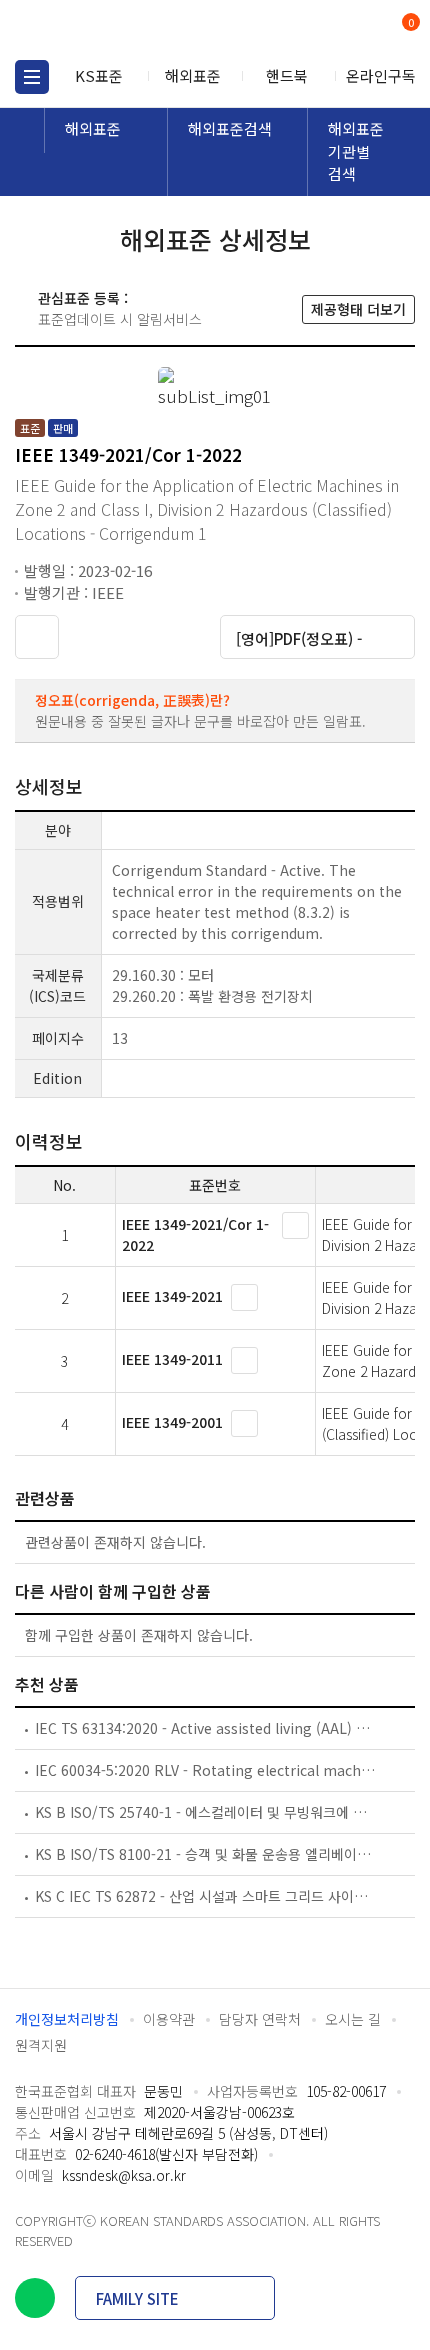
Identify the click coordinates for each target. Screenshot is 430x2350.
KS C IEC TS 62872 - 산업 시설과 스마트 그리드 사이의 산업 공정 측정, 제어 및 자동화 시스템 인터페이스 (206, 1896)
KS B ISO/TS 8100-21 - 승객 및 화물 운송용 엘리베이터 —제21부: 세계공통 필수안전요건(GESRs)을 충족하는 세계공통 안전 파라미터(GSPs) (206, 1854)
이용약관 (169, 2019)
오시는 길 (353, 2019)
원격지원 (41, 2045)
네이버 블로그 (35, 2298)
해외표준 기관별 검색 (356, 151)
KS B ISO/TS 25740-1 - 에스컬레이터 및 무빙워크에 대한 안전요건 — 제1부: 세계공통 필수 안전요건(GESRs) (206, 1812)
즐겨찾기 (37, 637)
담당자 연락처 (260, 2019)
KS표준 (99, 75)
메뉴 (32, 77)
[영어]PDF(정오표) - (299, 638)
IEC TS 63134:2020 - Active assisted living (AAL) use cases (206, 1728)
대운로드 (137, 636)
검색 (327, 30)
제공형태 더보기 (358, 309)
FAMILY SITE (137, 2298)
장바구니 (409, 24)
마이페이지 (362, 30)
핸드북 (287, 75)
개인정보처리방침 (67, 2019)
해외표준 (193, 75)
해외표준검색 (230, 128)
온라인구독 (381, 75)
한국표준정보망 (105, 30)
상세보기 (295, 1225)
